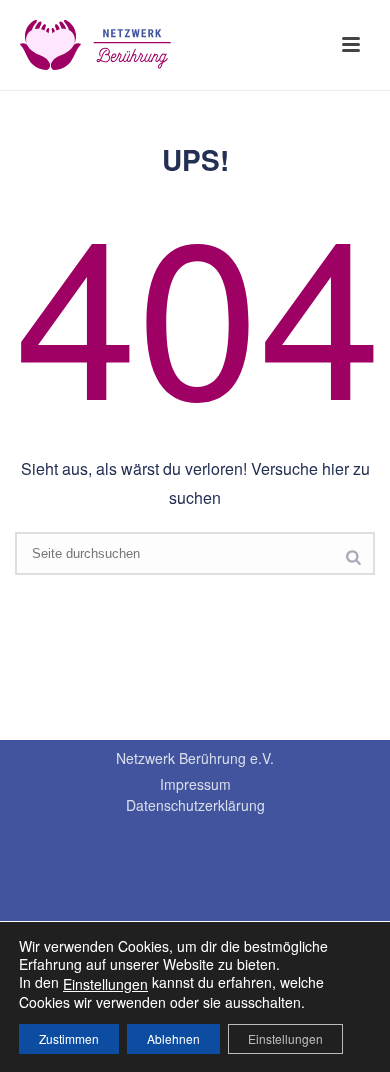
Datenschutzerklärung (195, 805)
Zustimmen (69, 1038)
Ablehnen (173, 1038)
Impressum (195, 784)
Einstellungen (105, 984)
